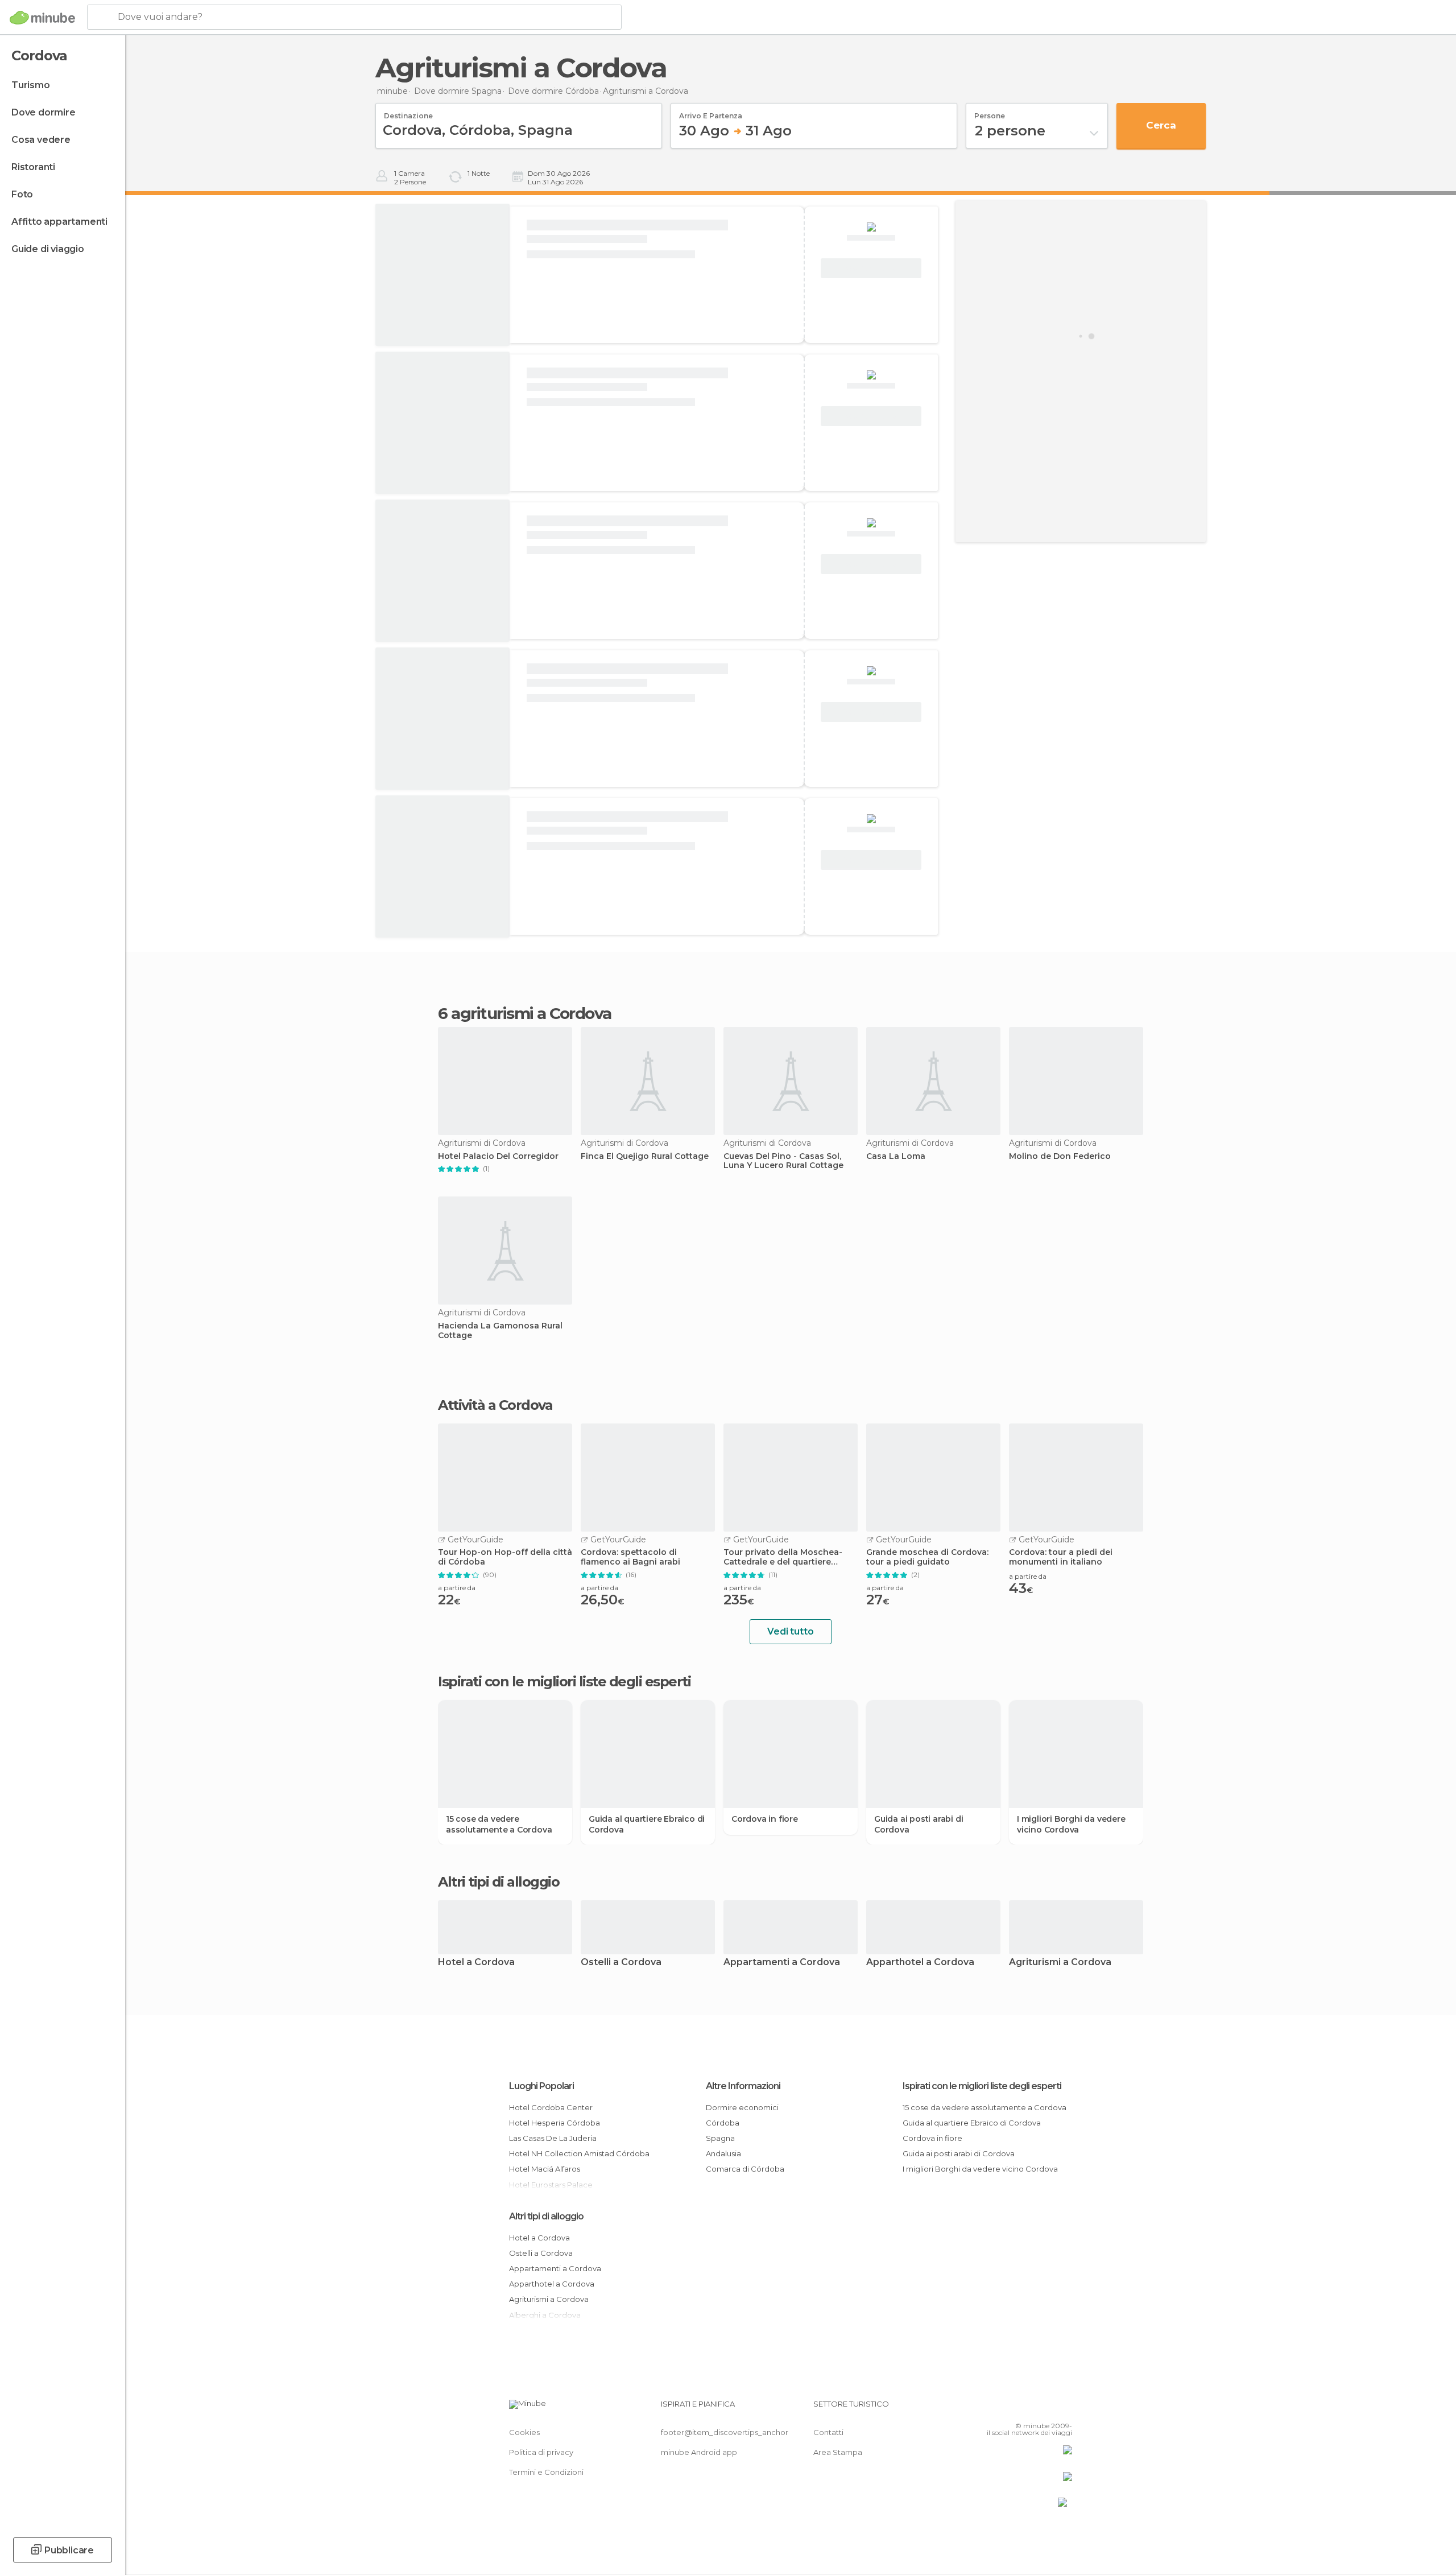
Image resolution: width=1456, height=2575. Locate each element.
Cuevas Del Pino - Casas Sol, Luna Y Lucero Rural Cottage (783, 1161)
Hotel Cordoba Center (551, 2107)
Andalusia (723, 2153)
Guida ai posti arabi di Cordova (919, 1824)
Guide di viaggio (48, 249)
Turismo (31, 85)
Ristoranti (33, 167)
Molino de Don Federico (1060, 1156)
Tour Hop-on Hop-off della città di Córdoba (505, 1557)
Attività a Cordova (495, 1405)
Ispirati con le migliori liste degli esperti (982, 2086)
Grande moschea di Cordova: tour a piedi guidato (927, 1557)
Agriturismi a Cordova (1060, 1963)
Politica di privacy (541, 2452)
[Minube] (42, 18)
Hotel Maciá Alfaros (545, 2169)
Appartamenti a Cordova (782, 1963)
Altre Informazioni (743, 2086)
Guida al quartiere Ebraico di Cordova (647, 1824)
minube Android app (699, 2452)
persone (990, 112)
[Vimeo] (1045, 2408)
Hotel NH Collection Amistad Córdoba (579, 2153)
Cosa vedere (41, 140)
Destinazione (408, 112)
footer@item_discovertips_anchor (725, 2432)
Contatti (828, 2432)
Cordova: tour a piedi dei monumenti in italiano (1061, 1557)
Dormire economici (742, 2107)
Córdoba (723, 2123)
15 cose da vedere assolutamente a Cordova (499, 1824)
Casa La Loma (896, 1156)
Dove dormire (44, 112)
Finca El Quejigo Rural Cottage (645, 1156)
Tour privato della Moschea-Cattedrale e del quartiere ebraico (783, 1557)
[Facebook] (1007, 2408)
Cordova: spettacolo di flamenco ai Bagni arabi (630, 1557)
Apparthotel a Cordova (920, 1963)
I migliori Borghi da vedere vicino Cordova (1071, 1824)
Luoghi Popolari (541, 2086)
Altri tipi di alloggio (546, 2216)
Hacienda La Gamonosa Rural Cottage (500, 1331)
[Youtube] (1064, 2408)
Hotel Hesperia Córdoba (555, 2123)
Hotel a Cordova (476, 1963)
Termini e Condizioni (546, 2472)
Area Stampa (838, 2452)
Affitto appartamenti (59, 222)
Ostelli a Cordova (621, 1963)
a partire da (457, 1588)
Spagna (720, 2138)
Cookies (524, 2432)
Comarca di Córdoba (745, 2169)
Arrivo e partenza (711, 112)
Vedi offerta (871, 269)
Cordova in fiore (765, 1819)
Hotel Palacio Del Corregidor (498, 1156)
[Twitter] (1026, 2408)
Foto (22, 194)
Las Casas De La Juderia (553, 2138)
